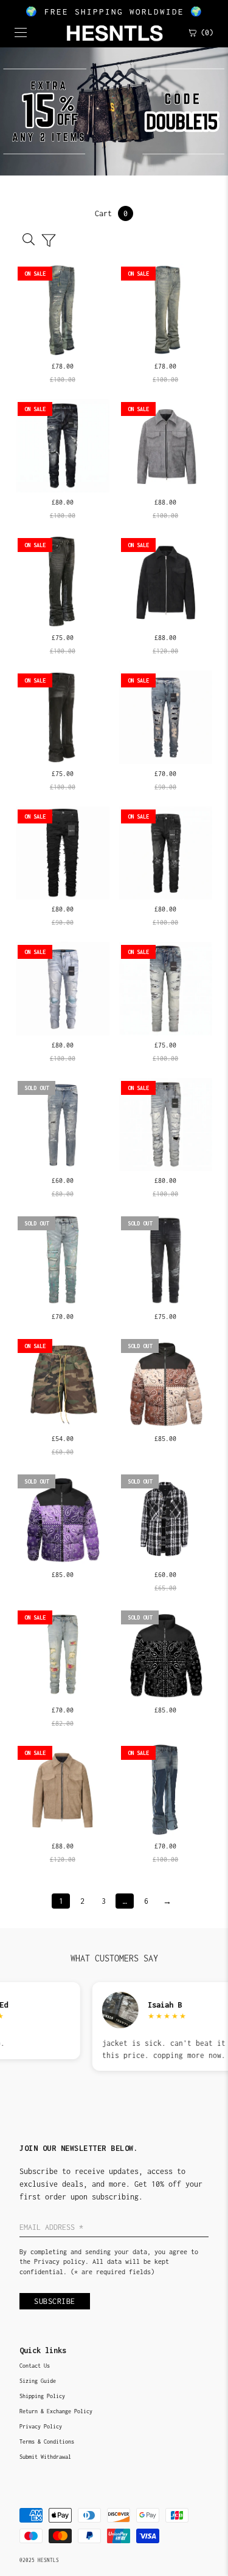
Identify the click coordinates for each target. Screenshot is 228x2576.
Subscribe (55, 2301)
